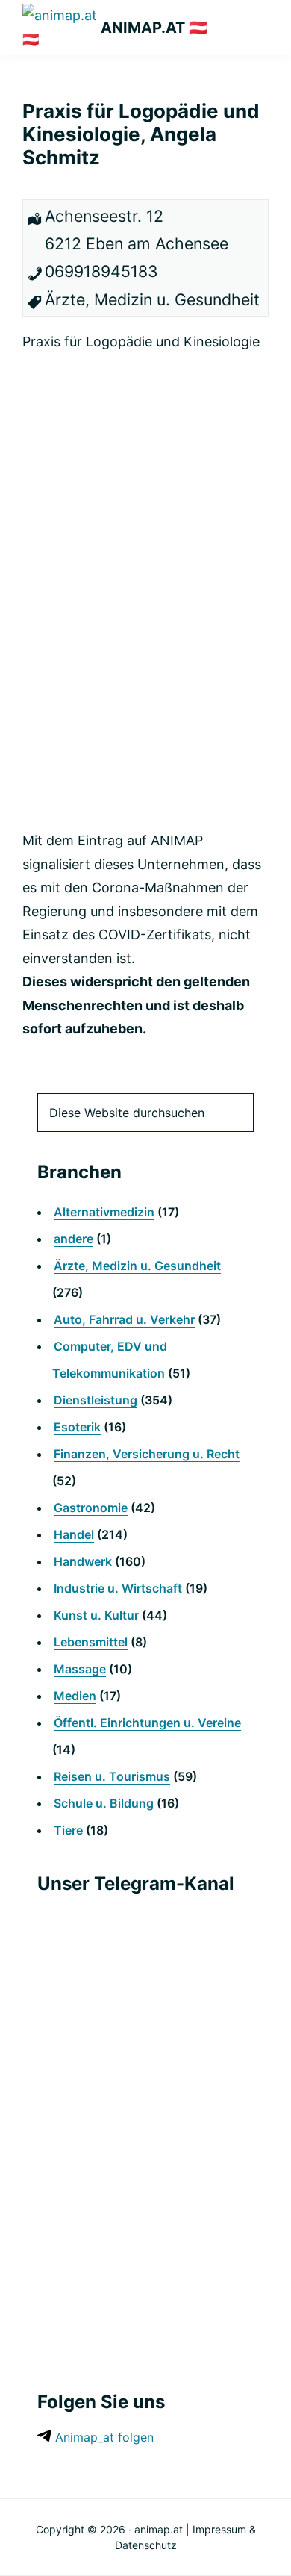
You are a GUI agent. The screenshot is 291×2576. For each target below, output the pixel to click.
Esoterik (77, 1427)
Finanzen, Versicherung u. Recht (147, 1454)
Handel (74, 1534)
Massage (80, 1669)
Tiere (68, 1830)
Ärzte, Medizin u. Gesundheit (137, 1266)
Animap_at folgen (103, 2437)
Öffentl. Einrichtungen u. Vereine (147, 1723)
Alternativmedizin (104, 1212)
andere (73, 1239)
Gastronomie (91, 1508)
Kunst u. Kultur (96, 1615)
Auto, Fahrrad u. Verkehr (124, 1319)
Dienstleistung (96, 1400)
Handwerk (83, 1561)
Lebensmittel (91, 1642)
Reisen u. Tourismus (112, 1776)
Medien (75, 1696)
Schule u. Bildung (104, 1803)
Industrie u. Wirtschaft (118, 1588)
